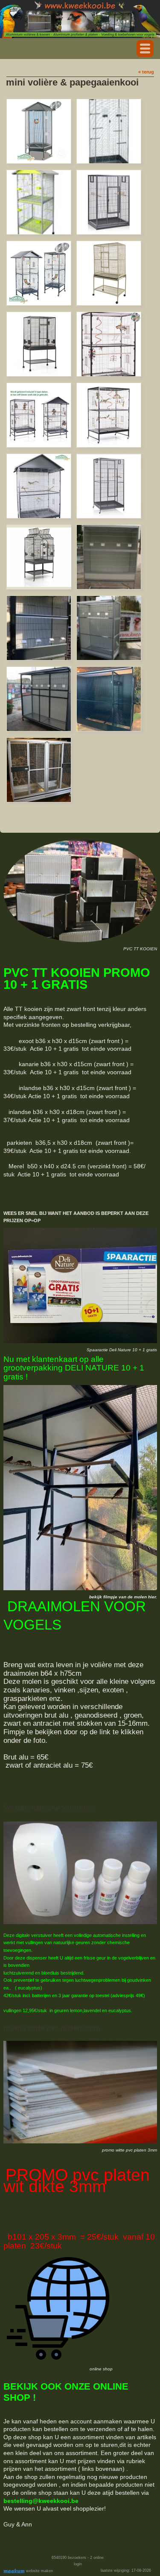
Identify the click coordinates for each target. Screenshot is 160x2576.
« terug (146, 72)
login (78, 2564)
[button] (145, 49)
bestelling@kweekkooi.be (41, 2501)
